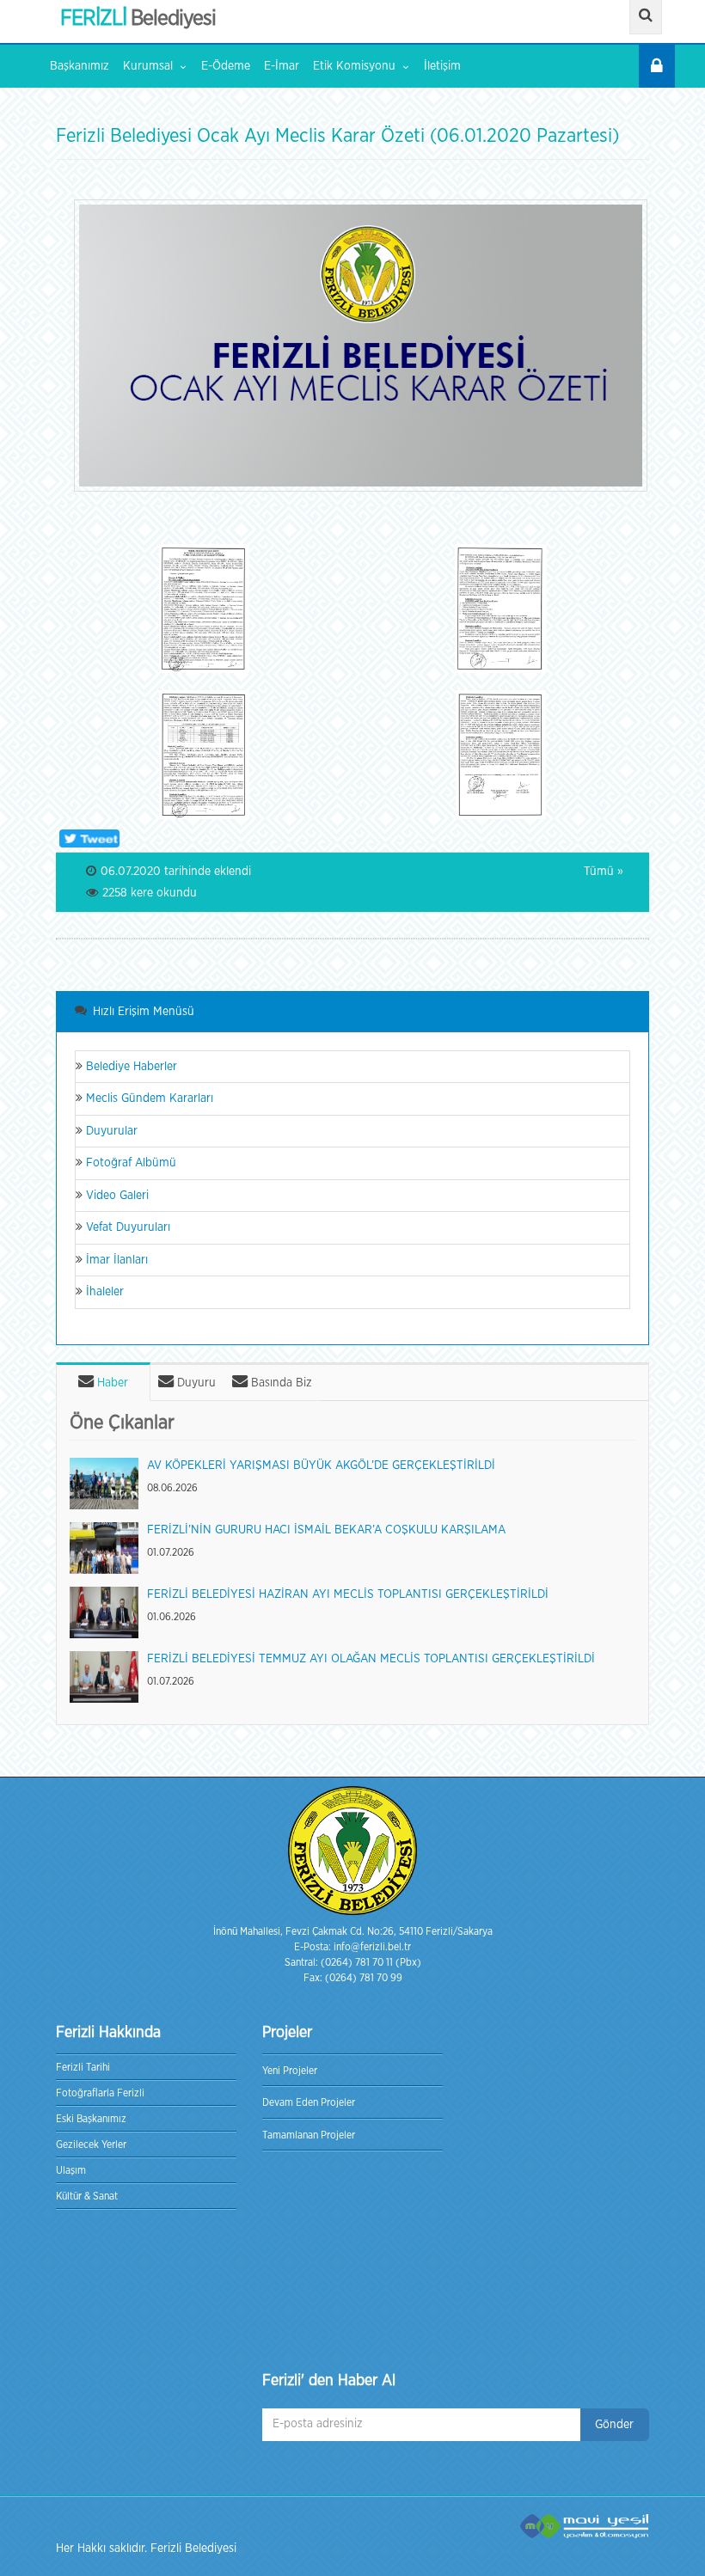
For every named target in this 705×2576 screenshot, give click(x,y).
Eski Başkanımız (91, 2119)
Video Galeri (116, 1196)
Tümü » (604, 872)
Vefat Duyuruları (126, 1227)
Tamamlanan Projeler (309, 2135)
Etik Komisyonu (354, 66)
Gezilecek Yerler (91, 2145)
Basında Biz (280, 1383)
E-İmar (282, 66)
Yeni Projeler (290, 2071)
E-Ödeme (226, 66)
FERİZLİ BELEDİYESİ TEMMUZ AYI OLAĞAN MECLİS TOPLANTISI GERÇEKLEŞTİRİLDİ (371, 1659)
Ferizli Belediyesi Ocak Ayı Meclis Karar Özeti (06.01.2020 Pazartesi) (337, 136)
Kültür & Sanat (87, 2196)
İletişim (442, 66)
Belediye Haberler (130, 1067)
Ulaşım (71, 2170)
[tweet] (88, 838)
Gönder (614, 2425)
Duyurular (110, 1131)
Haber (111, 1383)
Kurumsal (148, 66)
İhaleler (103, 1292)
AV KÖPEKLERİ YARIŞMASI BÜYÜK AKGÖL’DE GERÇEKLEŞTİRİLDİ (321, 1465)
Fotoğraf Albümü (129, 1163)
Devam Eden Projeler (309, 2102)
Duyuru (195, 1383)
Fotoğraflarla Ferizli (100, 2093)
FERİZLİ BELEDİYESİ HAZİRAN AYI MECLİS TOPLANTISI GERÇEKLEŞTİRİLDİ (348, 1594)
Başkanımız (80, 66)
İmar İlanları (115, 1260)
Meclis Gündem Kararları (148, 1098)
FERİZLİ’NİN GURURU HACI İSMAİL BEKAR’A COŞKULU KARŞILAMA (326, 1530)
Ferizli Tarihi (83, 2067)
